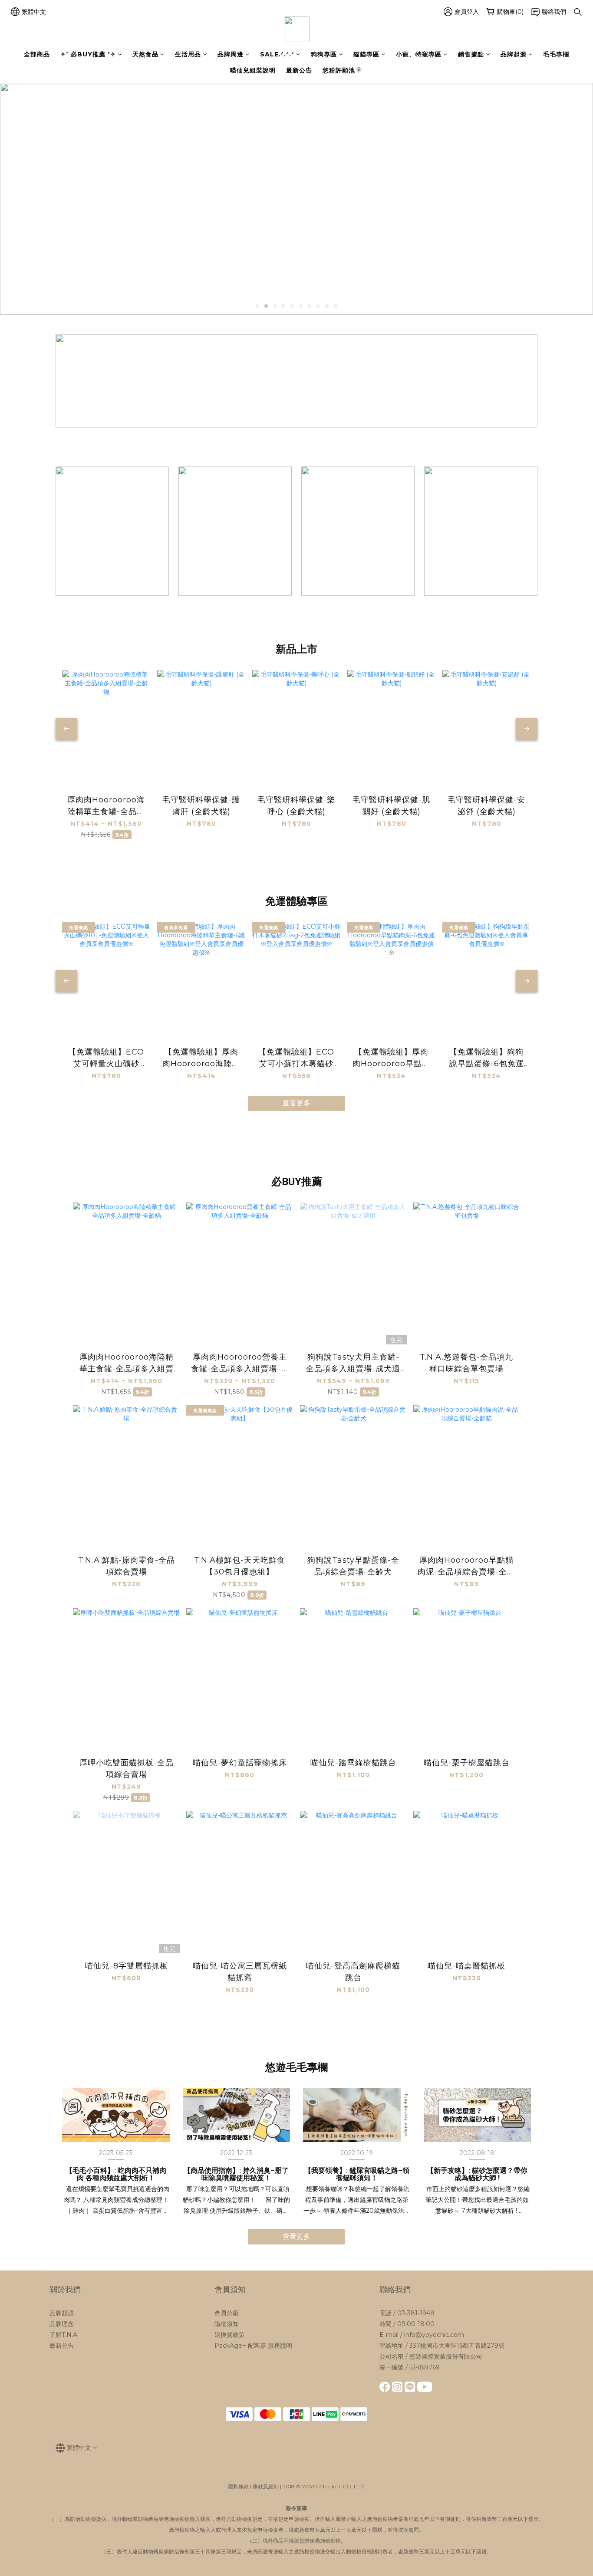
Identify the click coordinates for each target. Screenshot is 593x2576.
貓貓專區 (366, 54)
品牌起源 (514, 54)
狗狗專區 (324, 54)
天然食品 (145, 54)
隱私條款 (238, 2486)
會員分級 (227, 2313)
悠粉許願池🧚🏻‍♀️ (343, 70)
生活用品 (188, 54)
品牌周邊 (231, 54)
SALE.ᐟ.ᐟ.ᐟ (277, 54)
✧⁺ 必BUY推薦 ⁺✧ (88, 54)
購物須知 (227, 2324)
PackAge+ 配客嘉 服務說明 (253, 2346)
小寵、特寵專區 (419, 54)
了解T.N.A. (64, 2335)
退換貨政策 (230, 2335)
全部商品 (37, 54)
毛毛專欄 (556, 54)
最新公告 (299, 70)
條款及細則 (266, 2486)
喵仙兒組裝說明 (253, 70)
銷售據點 (471, 54)
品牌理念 (62, 2324)
